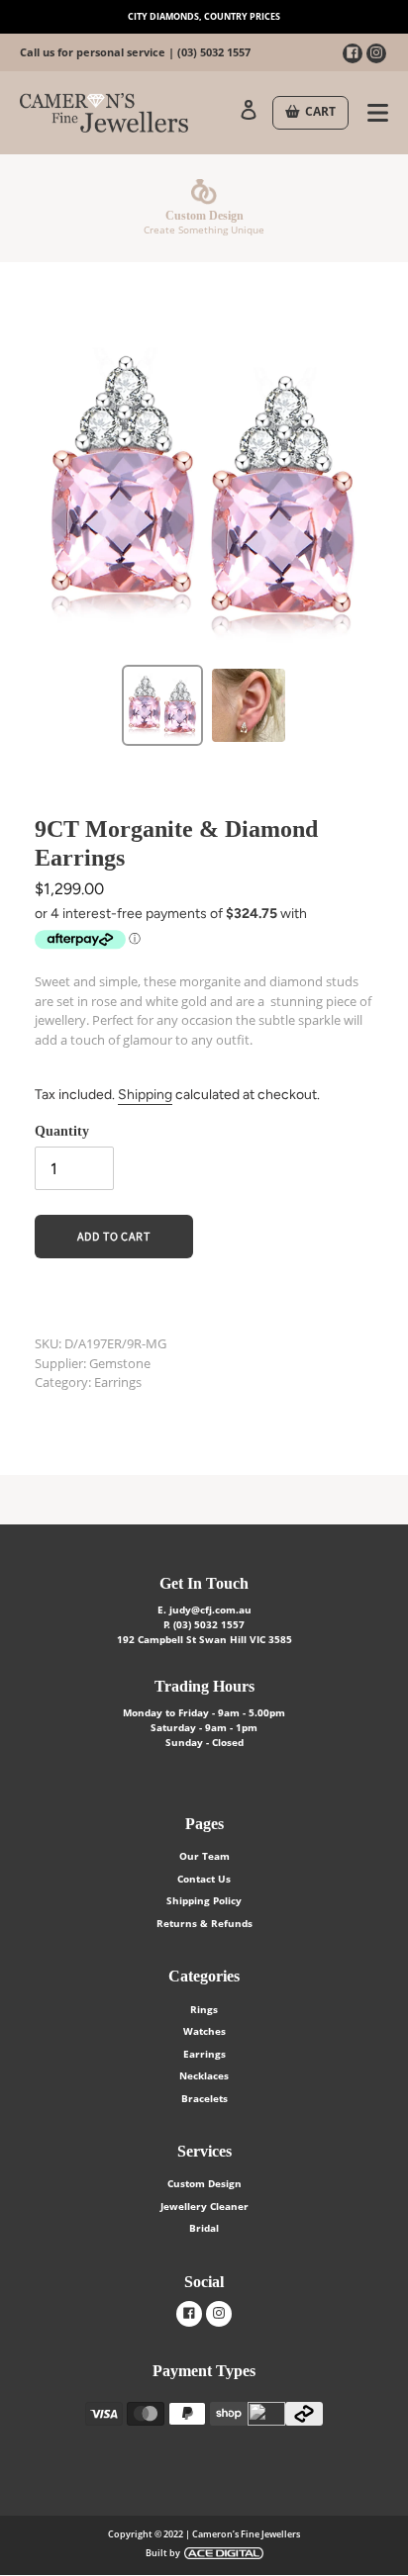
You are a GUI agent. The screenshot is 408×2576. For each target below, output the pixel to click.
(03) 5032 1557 (214, 52)
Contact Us (204, 1879)
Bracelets (204, 2098)
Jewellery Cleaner (204, 2206)
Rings (204, 2009)
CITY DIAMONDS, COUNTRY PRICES (204, 16)
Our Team (204, 1856)
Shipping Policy (204, 1900)
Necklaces (204, 2075)
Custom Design (204, 2183)
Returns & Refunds (204, 1923)
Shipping (145, 1095)
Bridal (204, 2228)
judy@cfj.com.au (210, 1610)
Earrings (204, 2054)
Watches (204, 2031)
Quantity (62, 1131)
